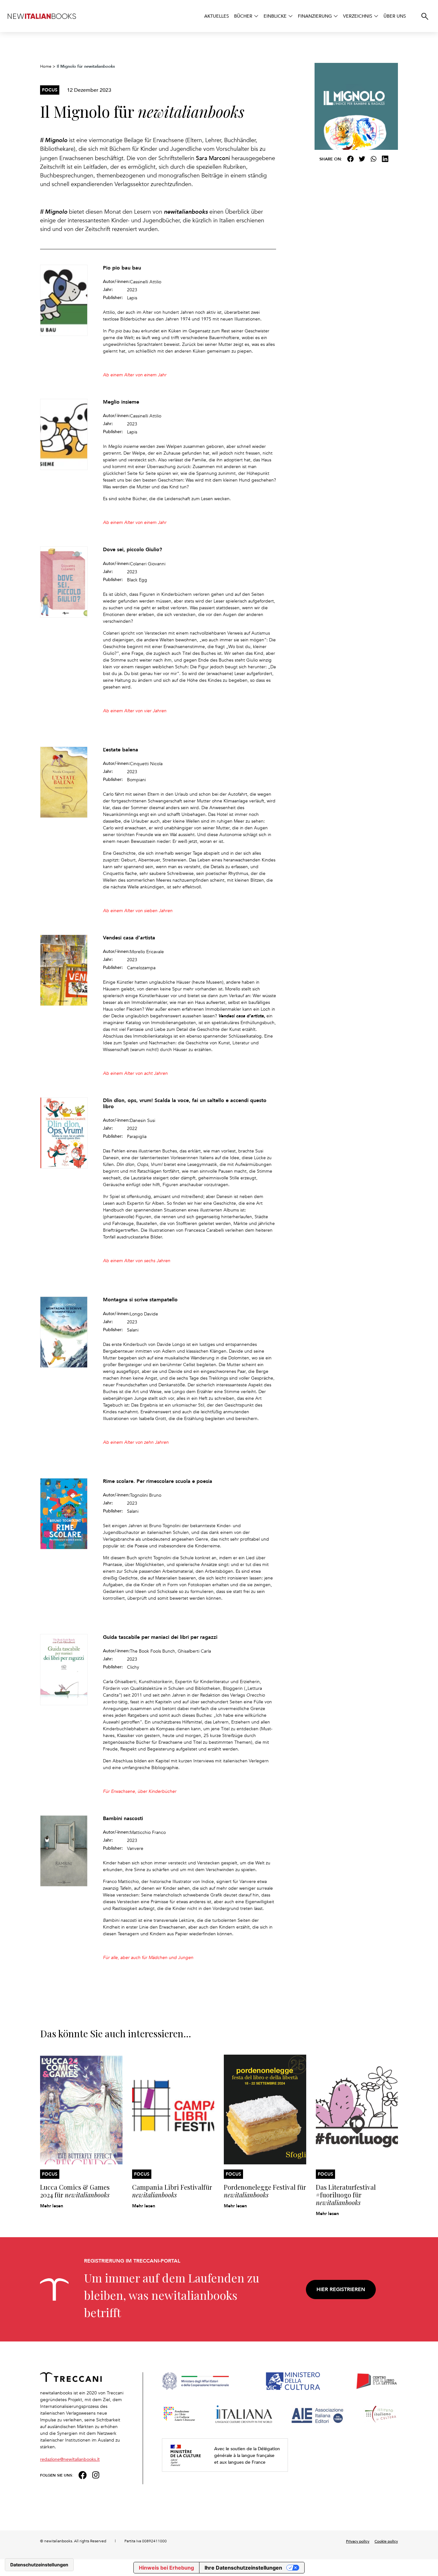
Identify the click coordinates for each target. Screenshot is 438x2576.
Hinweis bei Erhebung (166, 2568)
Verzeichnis (358, 16)
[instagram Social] (96, 2474)
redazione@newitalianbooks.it (70, 2459)
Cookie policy (386, 2541)
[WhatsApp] (374, 159)
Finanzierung (315, 16)
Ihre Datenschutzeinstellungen (243, 2568)
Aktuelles (217, 16)
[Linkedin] (385, 159)
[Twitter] (362, 159)
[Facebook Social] (83, 2474)
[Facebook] (350, 159)
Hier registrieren (341, 2289)
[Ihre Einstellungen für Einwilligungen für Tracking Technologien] (39, 2565)
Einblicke (275, 16)
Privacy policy (358, 2541)
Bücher (243, 16)
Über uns (395, 16)
